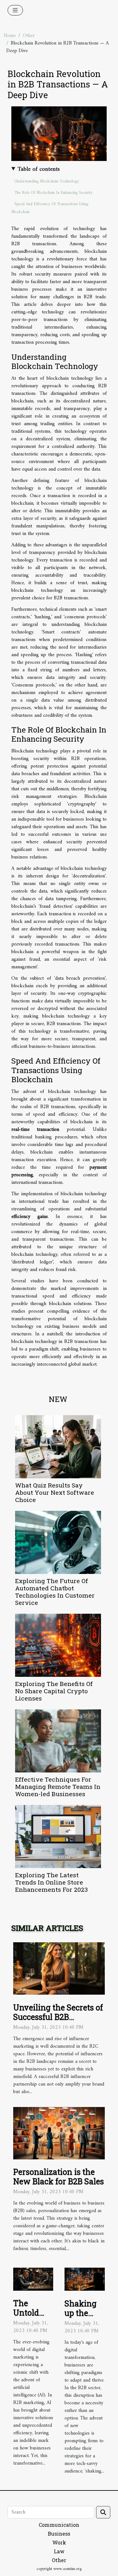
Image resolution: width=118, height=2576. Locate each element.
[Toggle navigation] (15, 10)
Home (10, 36)
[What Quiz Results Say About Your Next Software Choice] (58, 1447)
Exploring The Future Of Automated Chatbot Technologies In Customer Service (55, 1592)
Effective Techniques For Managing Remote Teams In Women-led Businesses (58, 1787)
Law (59, 2551)
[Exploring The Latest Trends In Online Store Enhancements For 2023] (58, 1837)
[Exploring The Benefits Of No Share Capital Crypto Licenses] (58, 1645)
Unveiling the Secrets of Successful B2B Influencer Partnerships (58, 2017)
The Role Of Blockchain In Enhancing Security (53, 193)
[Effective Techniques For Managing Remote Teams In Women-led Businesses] (58, 1741)
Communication (59, 2525)
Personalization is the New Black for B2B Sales (59, 2177)
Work (59, 2542)
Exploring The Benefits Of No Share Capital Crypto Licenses (54, 1691)
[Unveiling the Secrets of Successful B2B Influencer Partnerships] (59, 1968)
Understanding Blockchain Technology (47, 181)
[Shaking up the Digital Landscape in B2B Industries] (85, 2279)
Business (59, 2534)
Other (29, 36)
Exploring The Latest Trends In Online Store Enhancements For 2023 (51, 1882)
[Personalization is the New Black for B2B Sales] (59, 2133)
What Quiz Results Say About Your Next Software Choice (55, 1492)
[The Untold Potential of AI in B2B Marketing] (33, 2279)
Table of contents (39, 169)
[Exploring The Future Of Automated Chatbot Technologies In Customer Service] (58, 1542)
